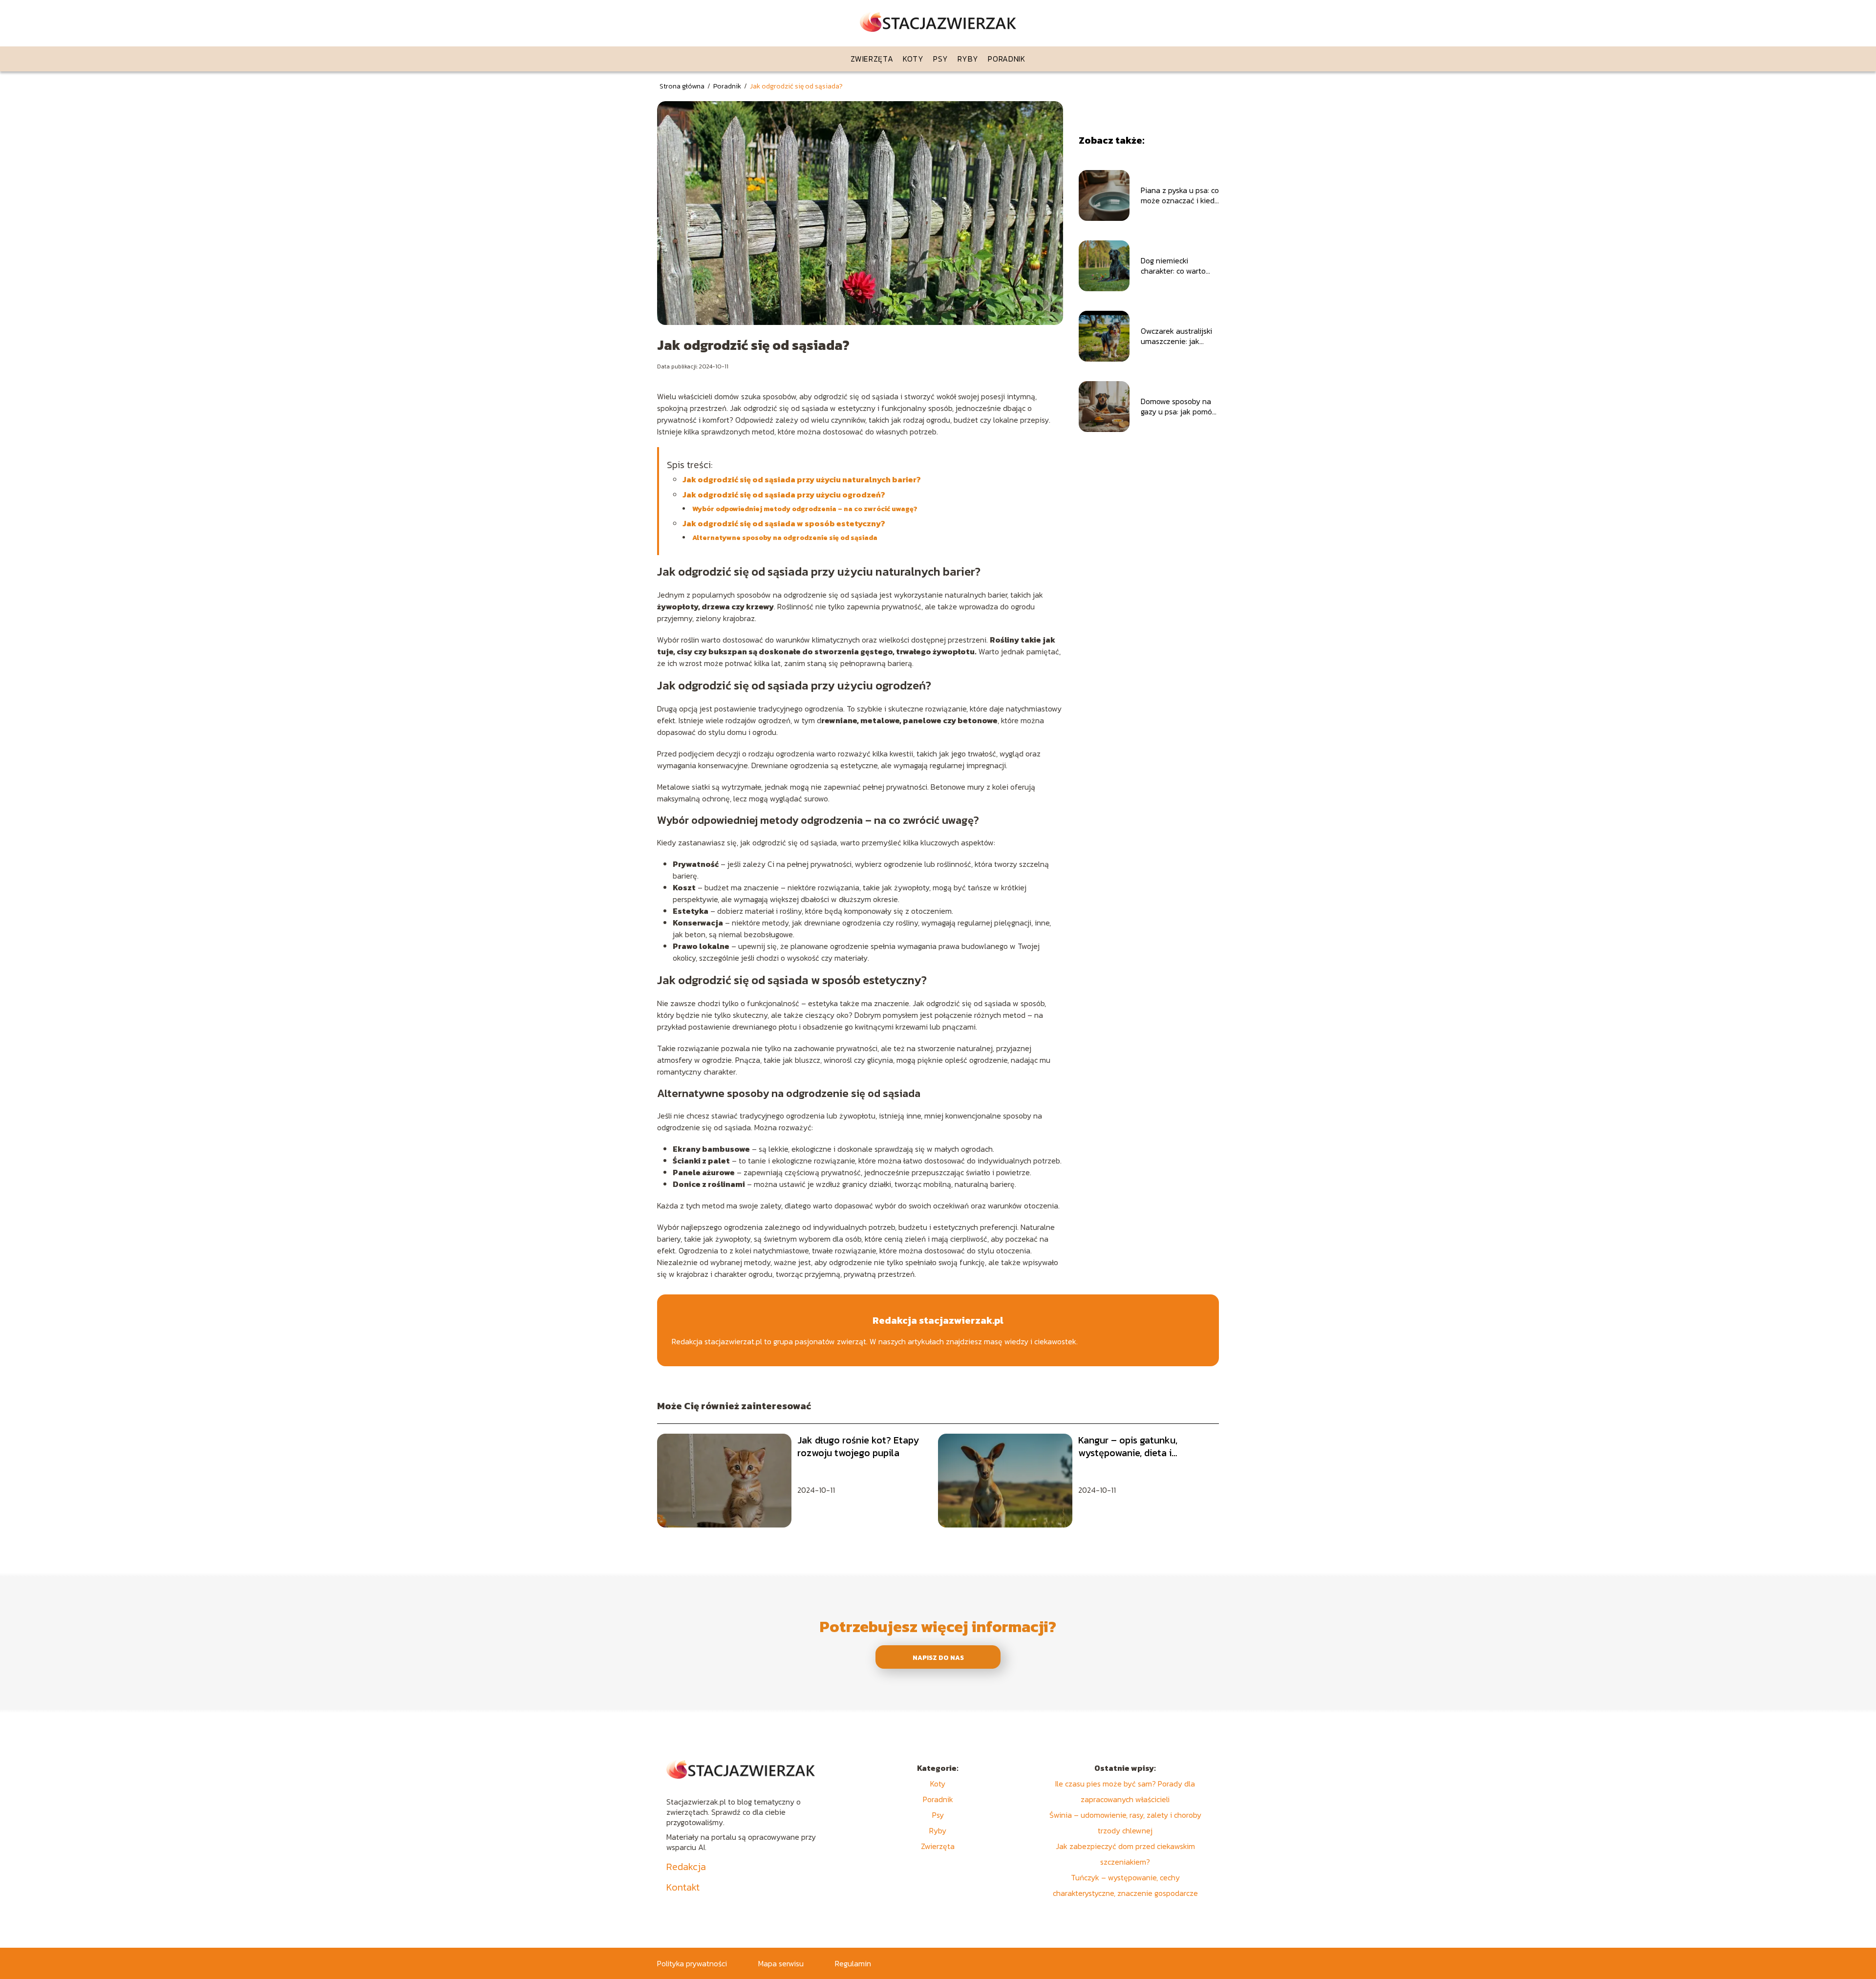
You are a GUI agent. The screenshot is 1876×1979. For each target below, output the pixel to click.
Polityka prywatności (692, 1963)
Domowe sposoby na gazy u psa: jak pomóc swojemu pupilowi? (1178, 407)
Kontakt (683, 1887)
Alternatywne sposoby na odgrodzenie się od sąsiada (785, 538)
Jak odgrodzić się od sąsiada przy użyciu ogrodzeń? (784, 495)
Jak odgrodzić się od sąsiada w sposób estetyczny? (784, 523)
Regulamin (853, 1963)
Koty (913, 59)
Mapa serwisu (781, 1963)
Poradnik (1007, 59)
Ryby (968, 59)
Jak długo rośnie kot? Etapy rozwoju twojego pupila (858, 1446)
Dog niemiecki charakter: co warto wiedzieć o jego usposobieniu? (1173, 266)
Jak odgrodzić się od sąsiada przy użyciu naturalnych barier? (802, 479)
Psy (940, 59)
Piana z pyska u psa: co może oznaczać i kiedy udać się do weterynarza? (1180, 195)
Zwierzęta (872, 59)
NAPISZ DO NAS (938, 1657)
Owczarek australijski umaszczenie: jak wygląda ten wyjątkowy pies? (1176, 336)
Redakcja (686, 1867)
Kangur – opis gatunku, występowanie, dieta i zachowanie (1128, 1446)
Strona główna (683, 86)
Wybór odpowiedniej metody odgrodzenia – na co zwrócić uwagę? (805, 509)
